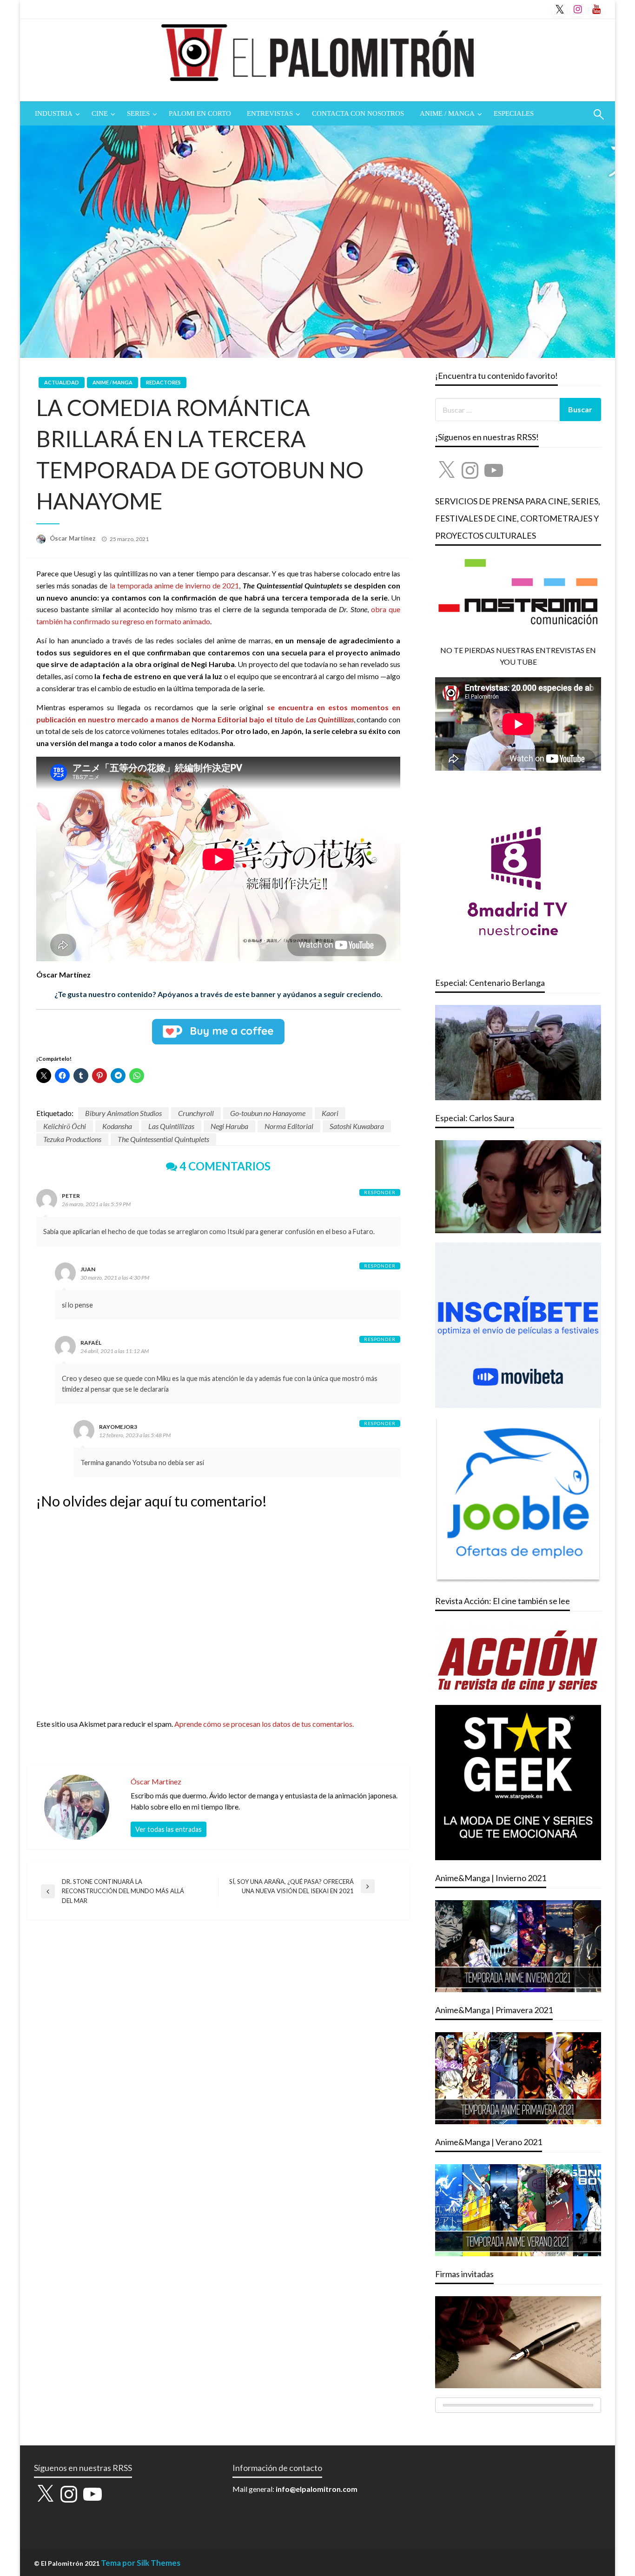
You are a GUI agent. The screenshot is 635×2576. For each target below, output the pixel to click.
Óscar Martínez (73, 538)
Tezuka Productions (72, 1139)
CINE (100, 113)
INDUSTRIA (54, 113)
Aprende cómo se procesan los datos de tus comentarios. (264, 1724)
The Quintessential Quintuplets (163, 1139)
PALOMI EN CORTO (200, 113)
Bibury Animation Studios (123, 1113)
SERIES (138, 113)
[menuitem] (55, 114)
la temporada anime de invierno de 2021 (175, 585)
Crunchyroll (196, 1113)
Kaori (330, 1113)
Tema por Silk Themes (141, 2563)
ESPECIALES (514, 113)
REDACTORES (163, 382)
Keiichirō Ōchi (65, 1126)
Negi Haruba (229, 1126)
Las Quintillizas (171, 1126)
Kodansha (117, 1126)
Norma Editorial (289, 1126)
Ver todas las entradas (169, 1829)
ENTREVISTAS (270, 113)
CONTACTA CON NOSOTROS (358, 113)
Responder (380, 1192)
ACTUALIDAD (62, 382)
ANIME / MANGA (447, 113)
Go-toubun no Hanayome (268, 1113)
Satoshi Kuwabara (357, 1126)
